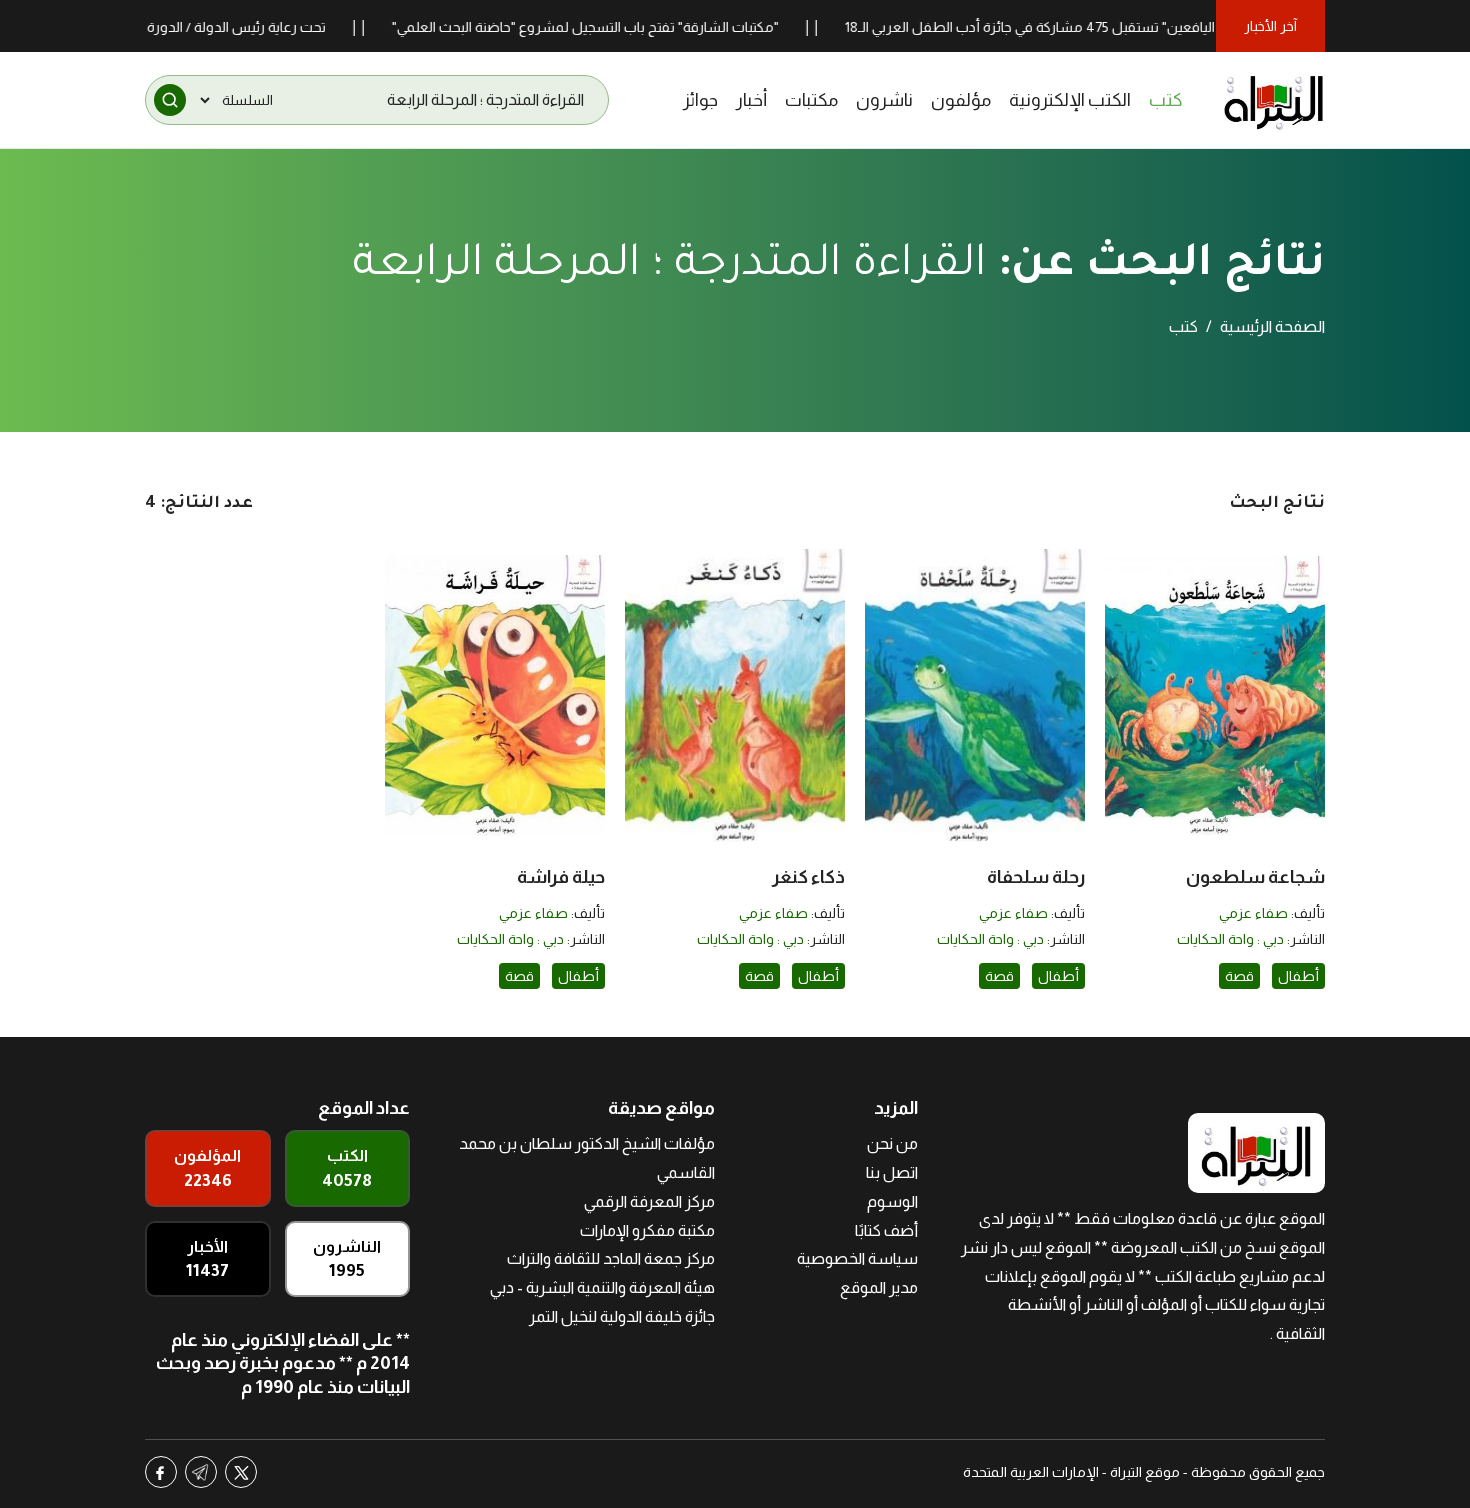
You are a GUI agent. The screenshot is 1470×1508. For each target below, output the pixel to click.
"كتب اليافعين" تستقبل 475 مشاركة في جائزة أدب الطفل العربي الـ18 (1084, 27)
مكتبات (811, 100)
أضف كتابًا (886, 1230)
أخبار (751, 100)
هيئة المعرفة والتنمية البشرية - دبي (602, 1287)
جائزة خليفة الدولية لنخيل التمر (622, 1316)
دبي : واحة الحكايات (1230, 939)
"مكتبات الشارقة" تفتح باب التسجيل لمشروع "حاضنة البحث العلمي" (623, 27)
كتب (1166, 100)
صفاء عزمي (1253, 913)
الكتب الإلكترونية (1070, 100)
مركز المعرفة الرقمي (649, 1201)
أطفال (1298, 976)
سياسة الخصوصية (857, 1258)
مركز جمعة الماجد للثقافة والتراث (611, 1258)
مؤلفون (961, 100)
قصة (1239, 976)
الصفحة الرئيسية (1272, 326)
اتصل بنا (892, 1172)
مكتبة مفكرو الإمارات (647, 1230)
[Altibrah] (1274, 100)
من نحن (892, 1143)
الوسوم (892, 1201)
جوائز (700, 100)
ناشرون (884, 100)
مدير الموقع (879, 1287)
